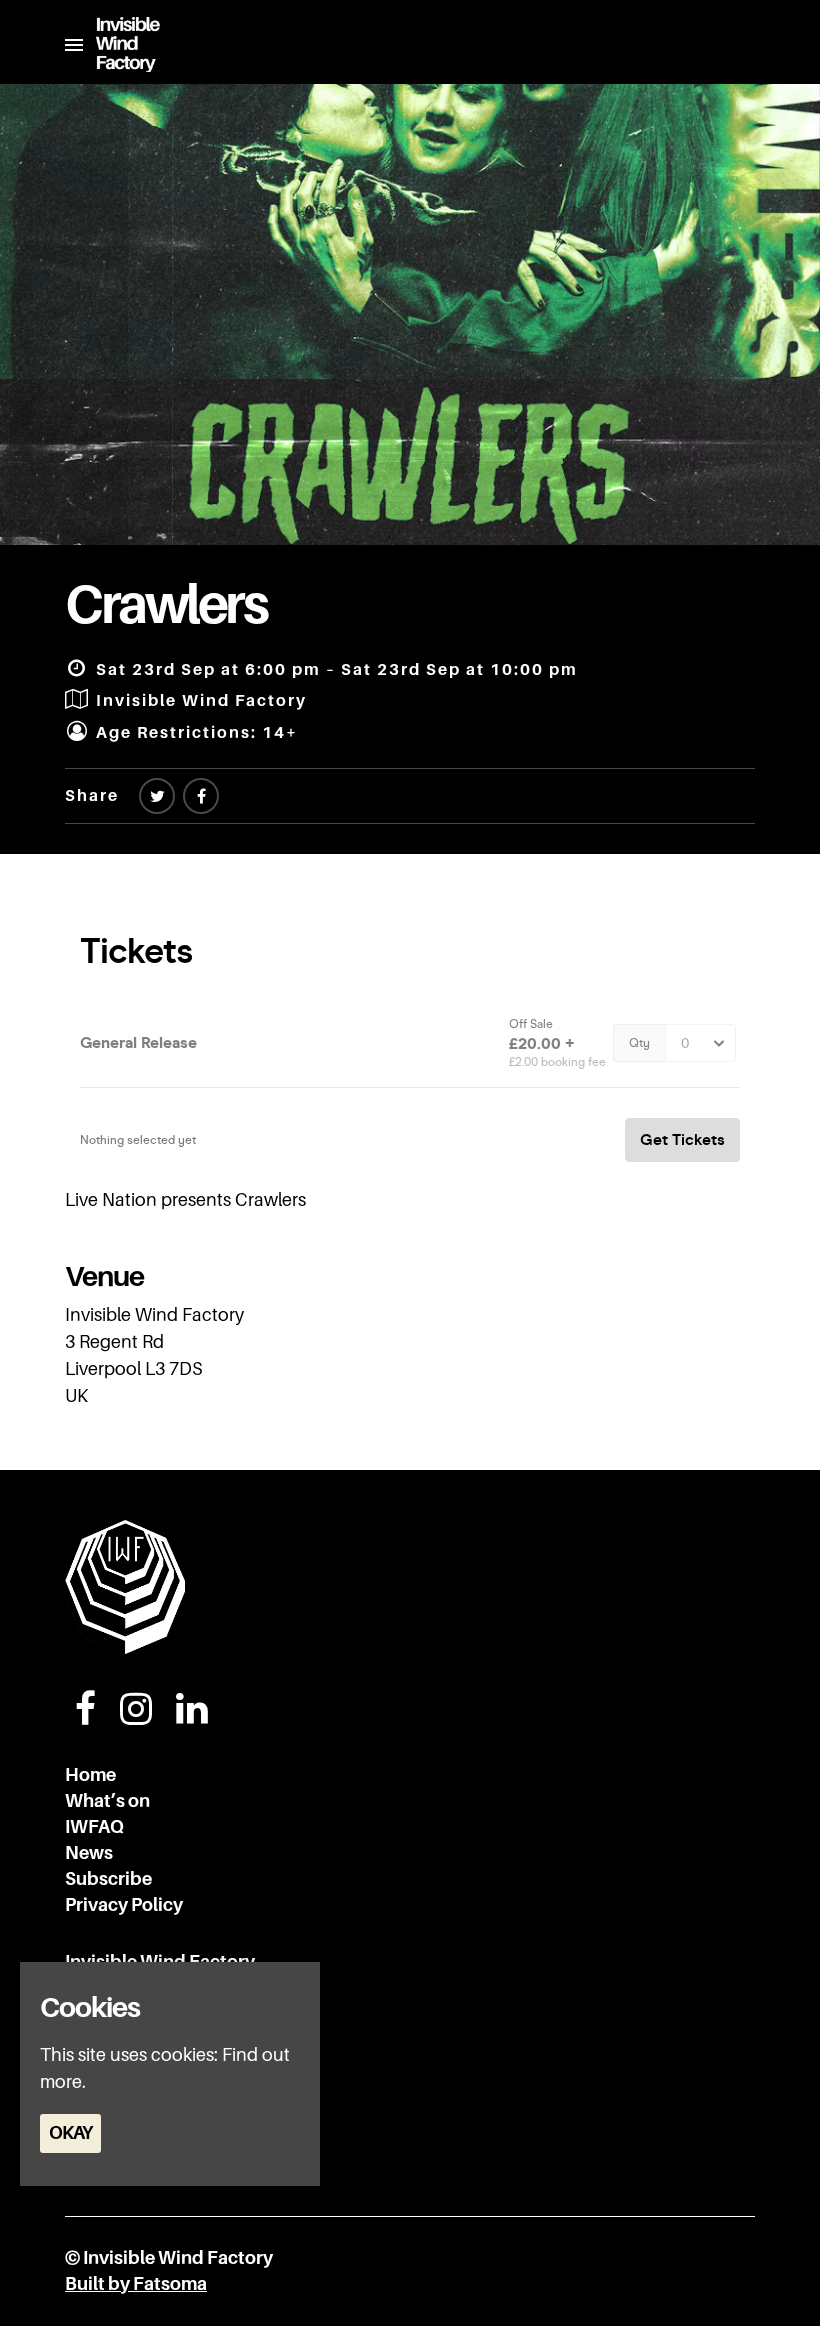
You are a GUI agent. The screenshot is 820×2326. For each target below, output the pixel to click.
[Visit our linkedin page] (192, 1716)
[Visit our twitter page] (157, 797)
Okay (70, 2133)
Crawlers (165, 604)
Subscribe (108, 1879)
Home (90, 1775)
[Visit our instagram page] (136, 1716)
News (89, 1853)
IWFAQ (94, 1827)
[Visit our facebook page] (201, 797)
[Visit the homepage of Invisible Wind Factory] (121, 44)
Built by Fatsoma (136, 2284)
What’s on (107, 1801)
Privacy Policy (124, 1905)
